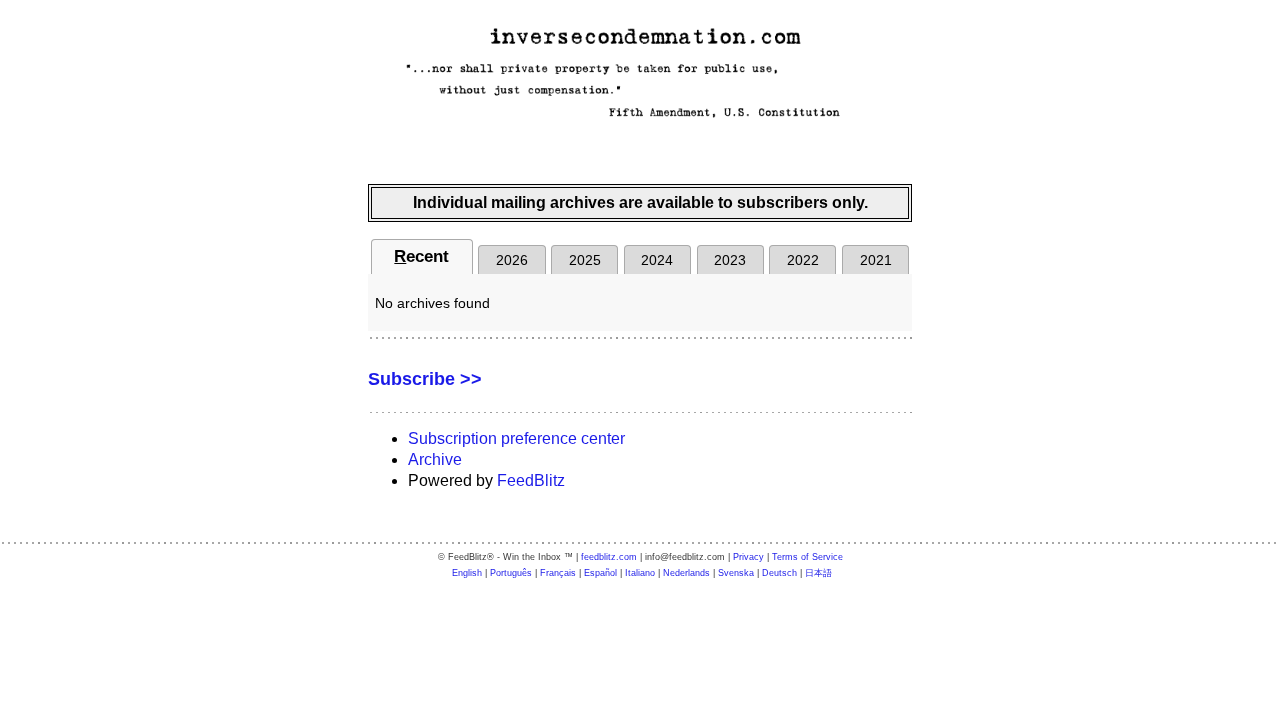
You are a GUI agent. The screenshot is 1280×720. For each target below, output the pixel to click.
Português (511, 573)
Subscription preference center (516, 438)
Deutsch (779, 573)
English (467, 573)
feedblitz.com (609, 557)
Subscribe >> (425, 379)
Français (558, 573)
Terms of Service (807, 557)
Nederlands (686, 573)
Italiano (640, 573)
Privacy (748, 557)
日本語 (818, 573)
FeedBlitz (531, 480)
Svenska (736, 573)
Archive (435, 459)
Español (600, 573)
